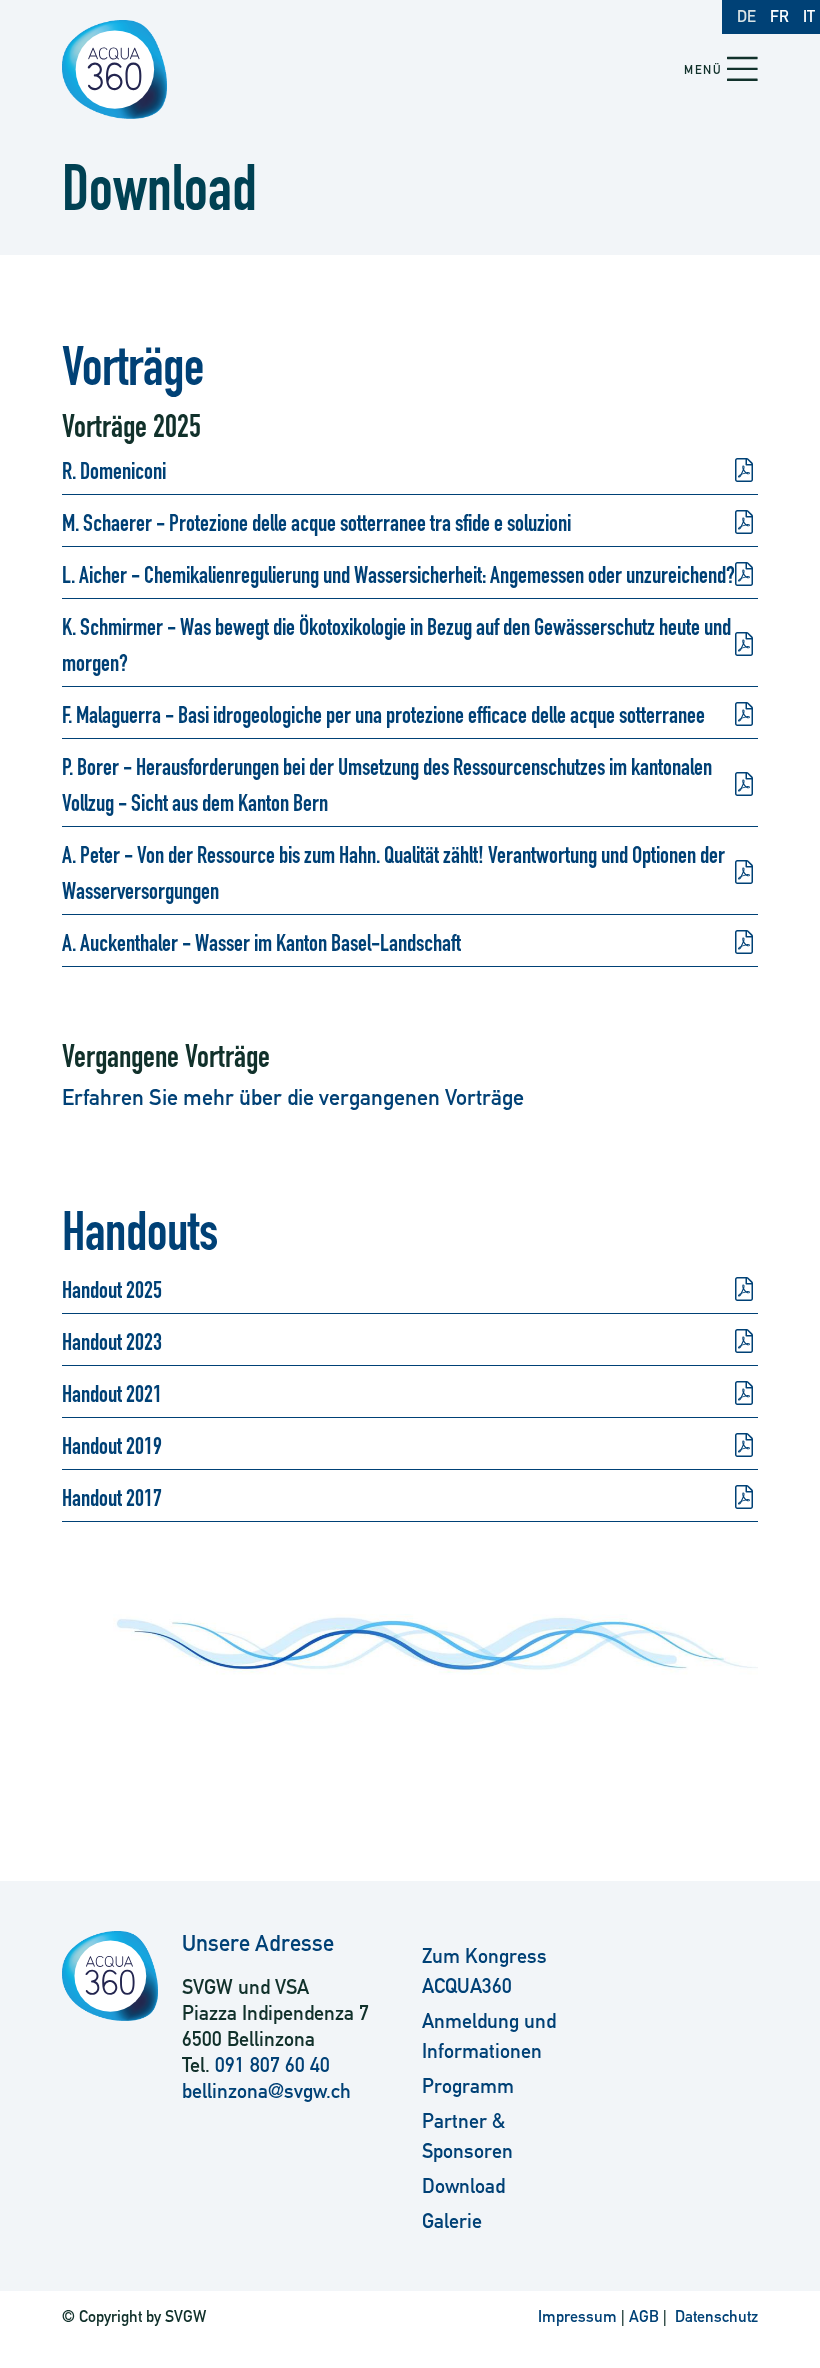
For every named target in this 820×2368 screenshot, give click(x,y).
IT (809, 16)
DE (746, 16)
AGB (644, 2316)
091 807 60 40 (272, 2065)
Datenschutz (714, 2316)
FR (779, 16)
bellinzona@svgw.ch (266, 2091)
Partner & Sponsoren (467, 2136)
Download (463, 2186)
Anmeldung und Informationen (489, 2036)
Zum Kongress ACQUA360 (484, 1971)
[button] (742, 70)
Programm (468, 2086)
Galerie (452, 2221)
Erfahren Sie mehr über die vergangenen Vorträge (293, 1097)
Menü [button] (703, 70)
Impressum (577, 2316)
